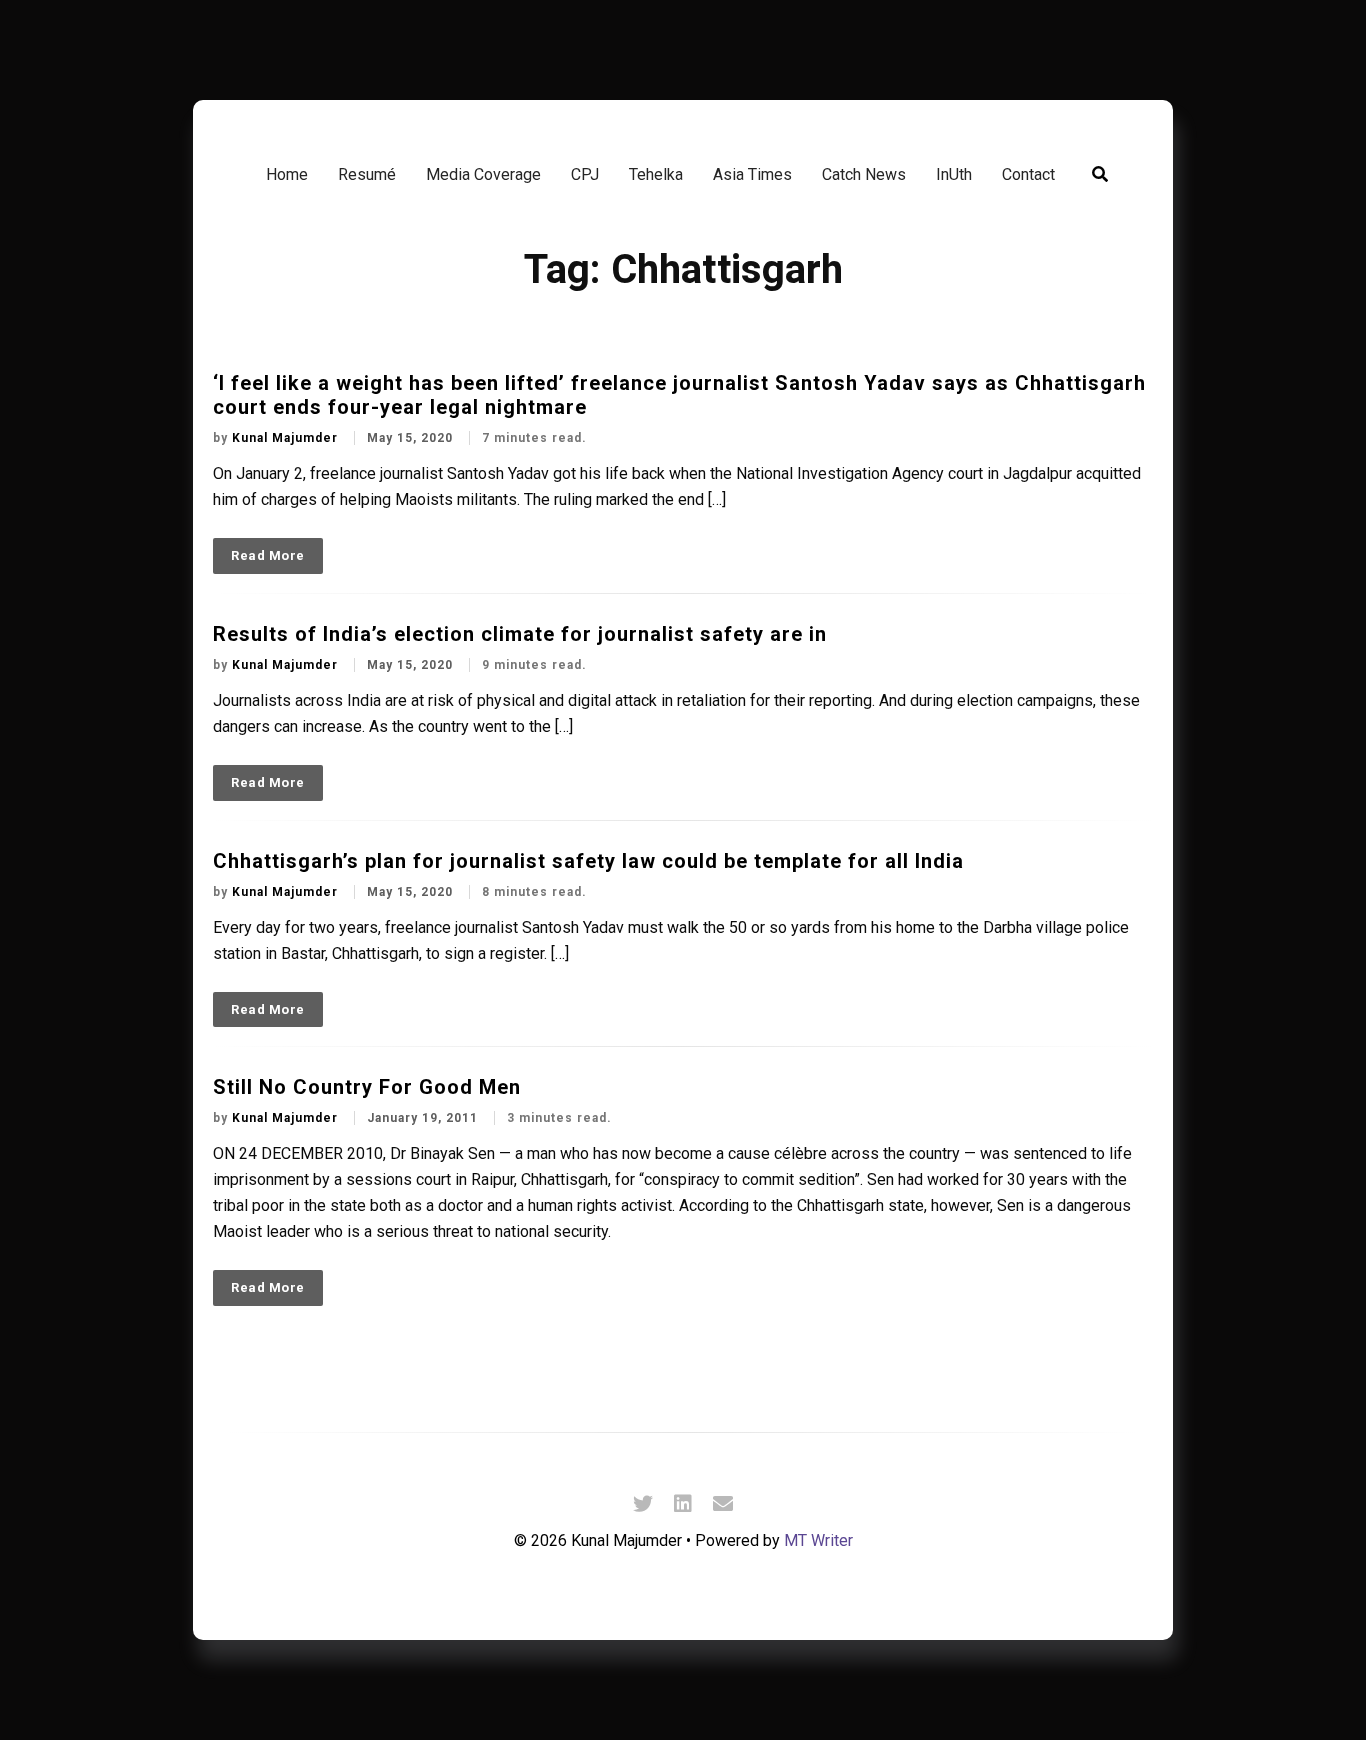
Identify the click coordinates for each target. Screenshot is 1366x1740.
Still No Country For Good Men (367, 1087)
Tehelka (656, 174)
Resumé (367, 174)
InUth (954, 174)
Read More (268, 555)
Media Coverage (483, 174)
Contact (1028, 174)
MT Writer (818, 1540)
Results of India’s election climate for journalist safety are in (520, 634)
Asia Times (752, 174)
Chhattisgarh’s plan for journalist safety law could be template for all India (588, 861)
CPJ (585, 174)
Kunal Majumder (287, 438)
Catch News (864, 174)
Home (287, 174)
